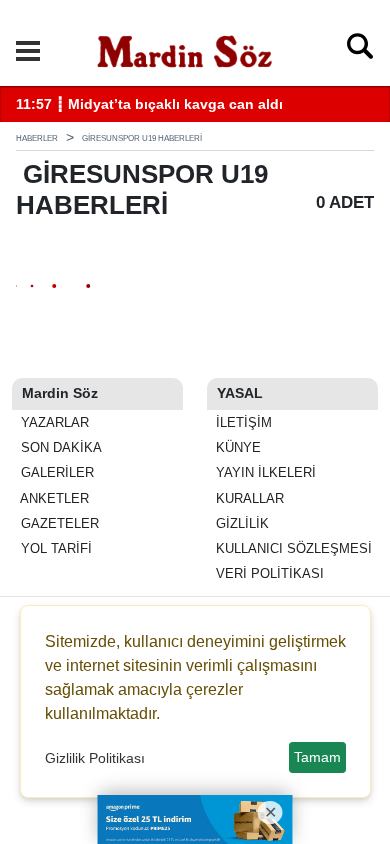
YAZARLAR (53, 422)
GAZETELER (58, 523)
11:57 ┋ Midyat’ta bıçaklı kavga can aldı (149, 104)
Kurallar (248, 498)
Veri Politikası (268, 573)
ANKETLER (53, 498)
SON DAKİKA (59, 447)
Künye (236, 447)
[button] (28, 51)
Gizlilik (240, 523)
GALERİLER (55, 472)
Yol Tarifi (54, 548)
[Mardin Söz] (185, 49)
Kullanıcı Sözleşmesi (292, 548)
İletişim (242, 422)
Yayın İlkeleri (264, 472)
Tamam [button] (317, 757)
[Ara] (360, 51)
